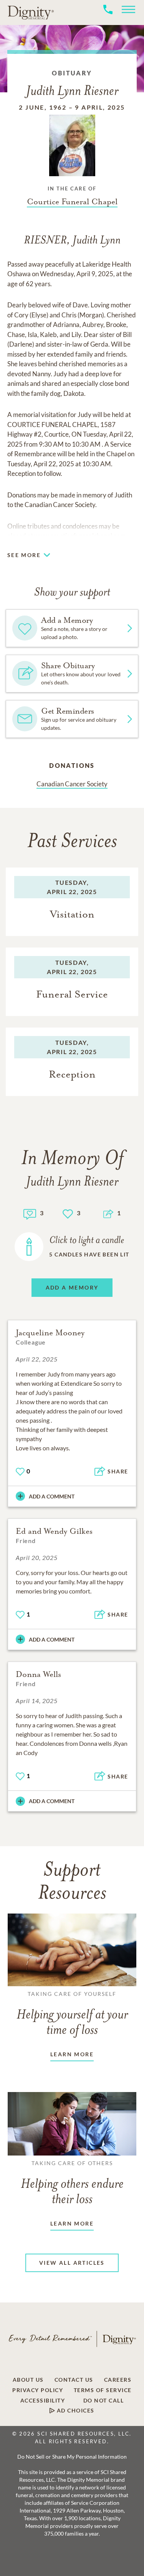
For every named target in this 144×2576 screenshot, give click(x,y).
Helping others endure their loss (72, 2183)
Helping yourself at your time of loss (72, 2014)
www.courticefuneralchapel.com (80, 536)
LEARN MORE (72, 2054)
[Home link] (31, 12)
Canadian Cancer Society (72, 784)
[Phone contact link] (108, 18)
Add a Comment (52, 1496)
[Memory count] (30, 1213)
